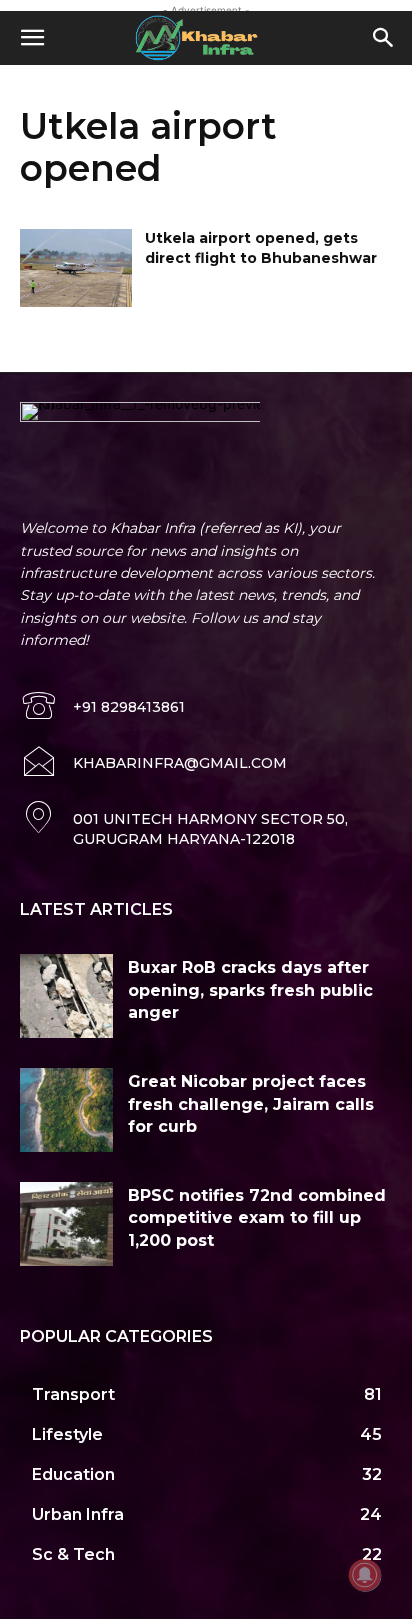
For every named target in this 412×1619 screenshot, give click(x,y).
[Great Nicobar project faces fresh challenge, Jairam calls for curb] (66, 1110)
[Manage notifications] (365, 1575)
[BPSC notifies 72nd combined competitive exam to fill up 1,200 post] (66, 1224)
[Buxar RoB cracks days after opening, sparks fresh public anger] (66, 996)
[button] (32, 38)
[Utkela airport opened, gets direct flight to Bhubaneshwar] (76, 268)
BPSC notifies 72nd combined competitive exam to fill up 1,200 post (257, 1218)
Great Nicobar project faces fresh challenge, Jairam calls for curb (251, 1104)
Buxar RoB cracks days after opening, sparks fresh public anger (250, 990)
